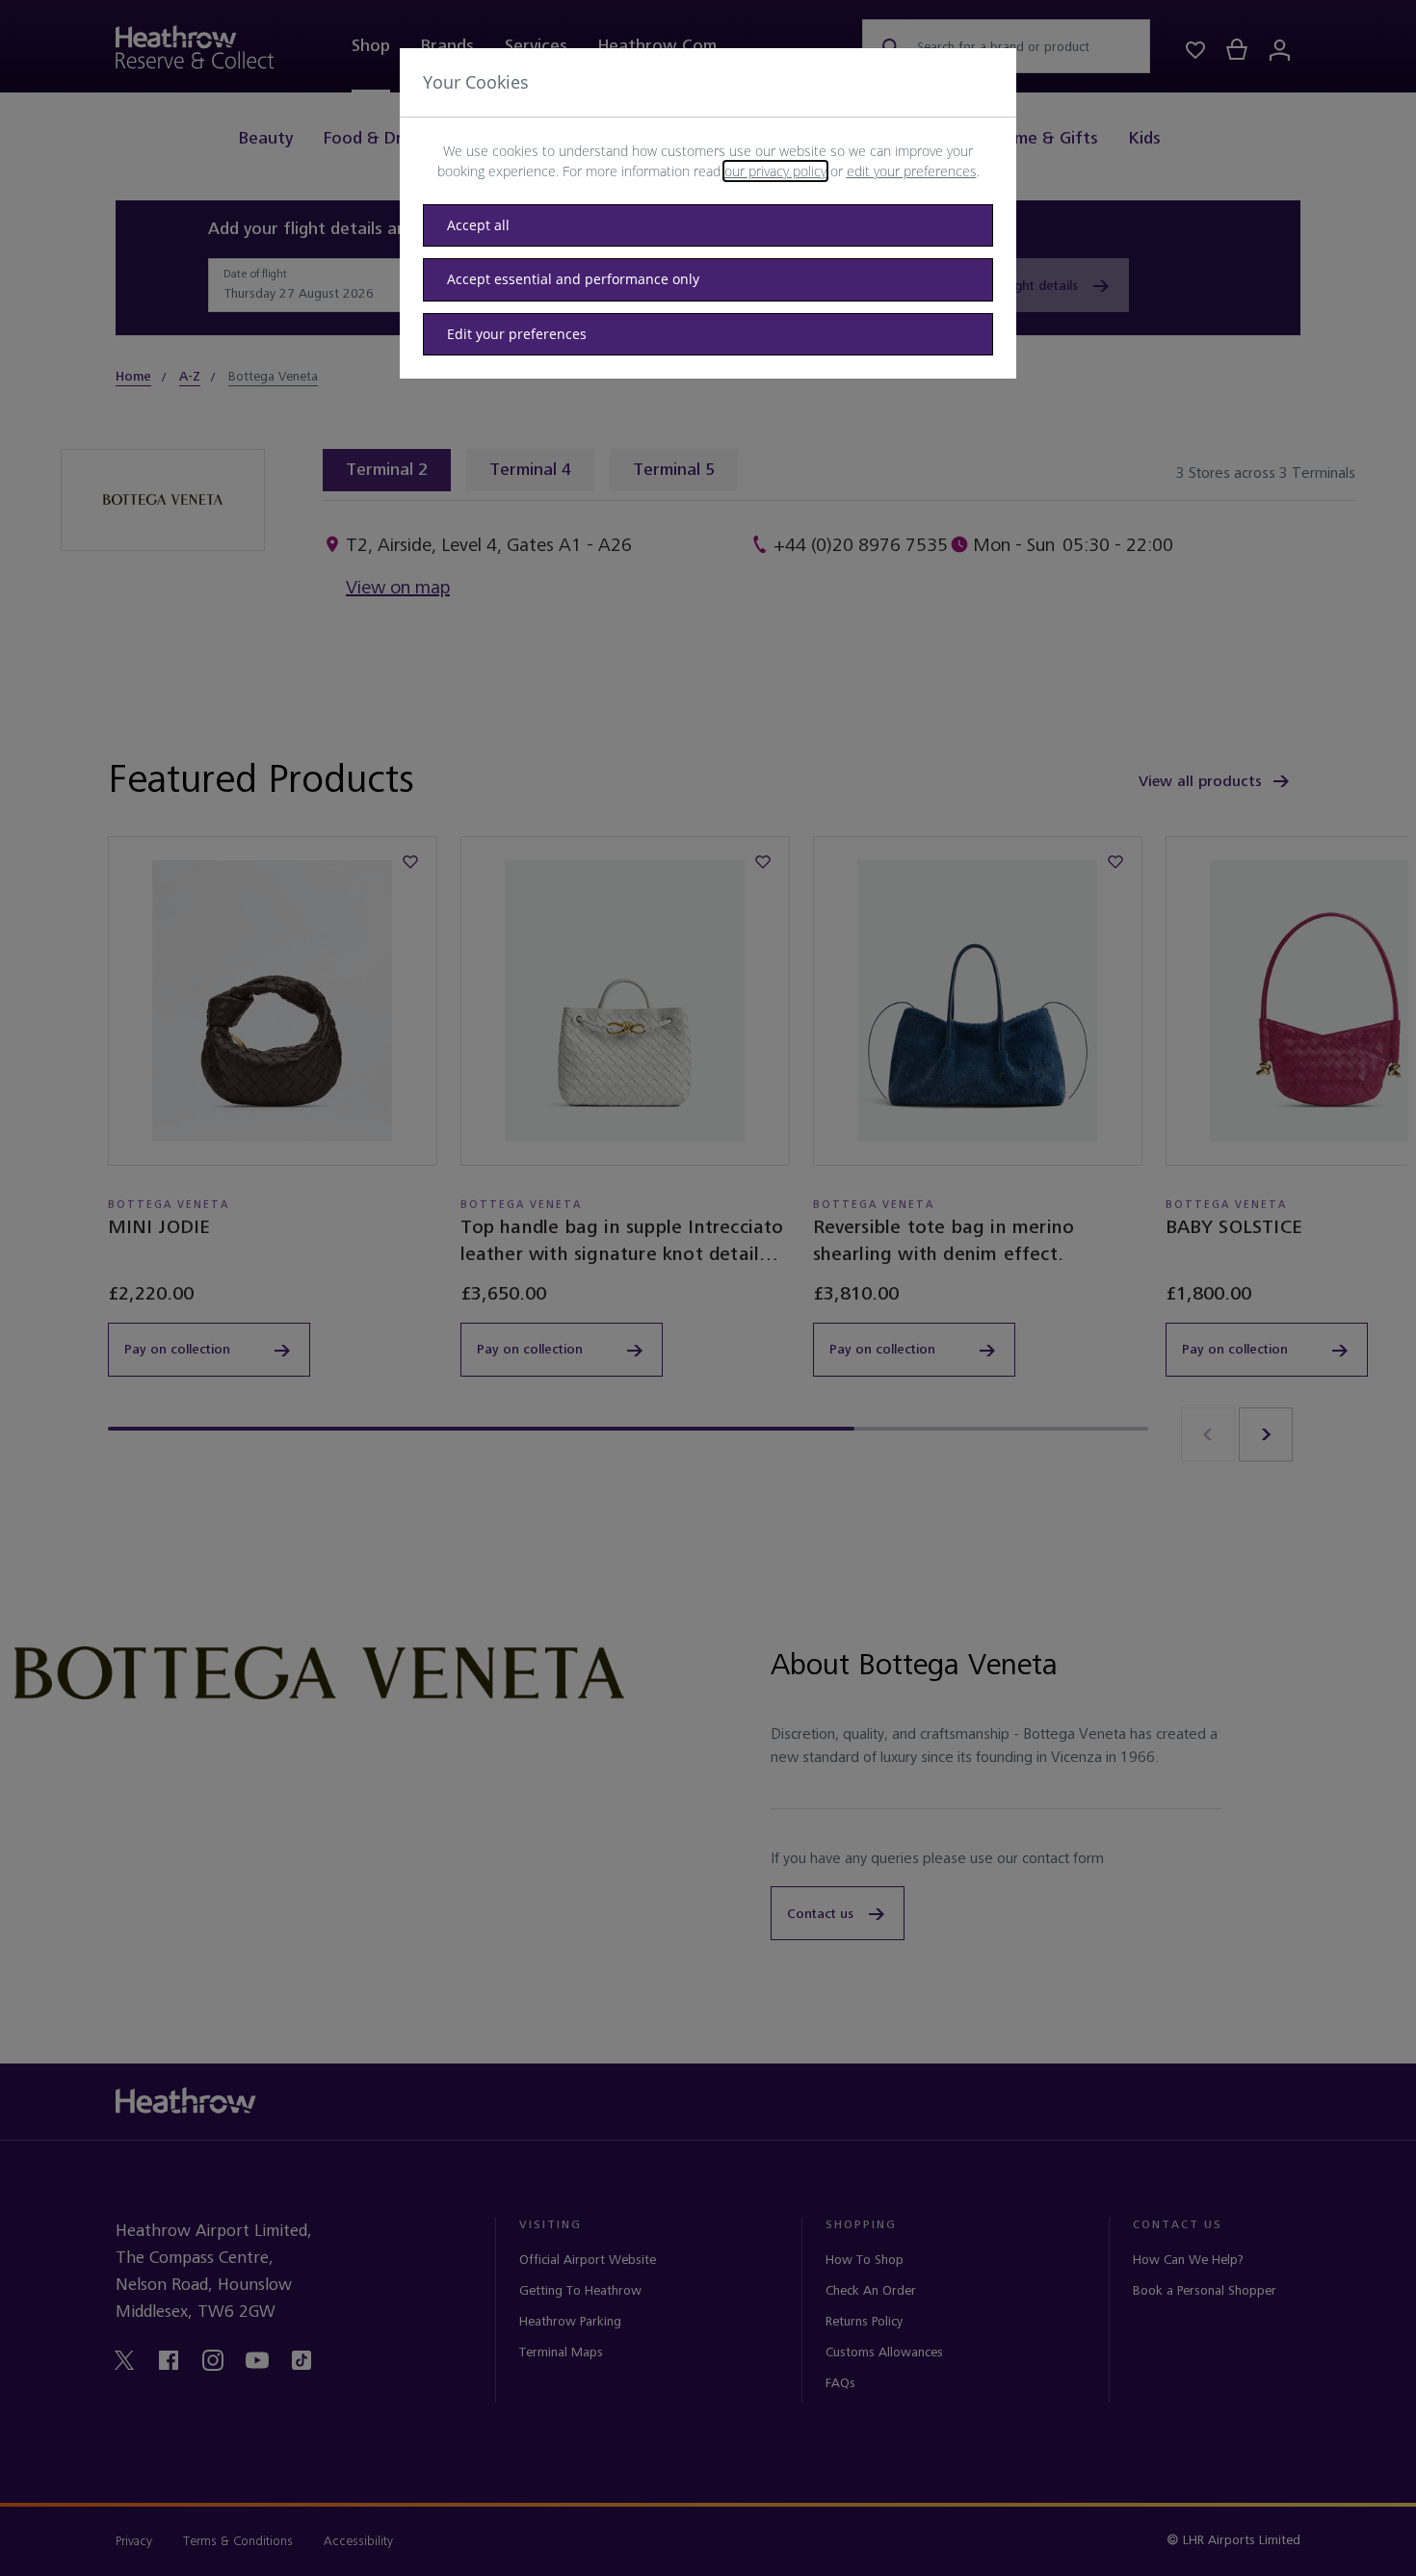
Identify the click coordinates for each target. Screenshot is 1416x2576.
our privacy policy (775, 171)
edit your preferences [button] (912, 171)
